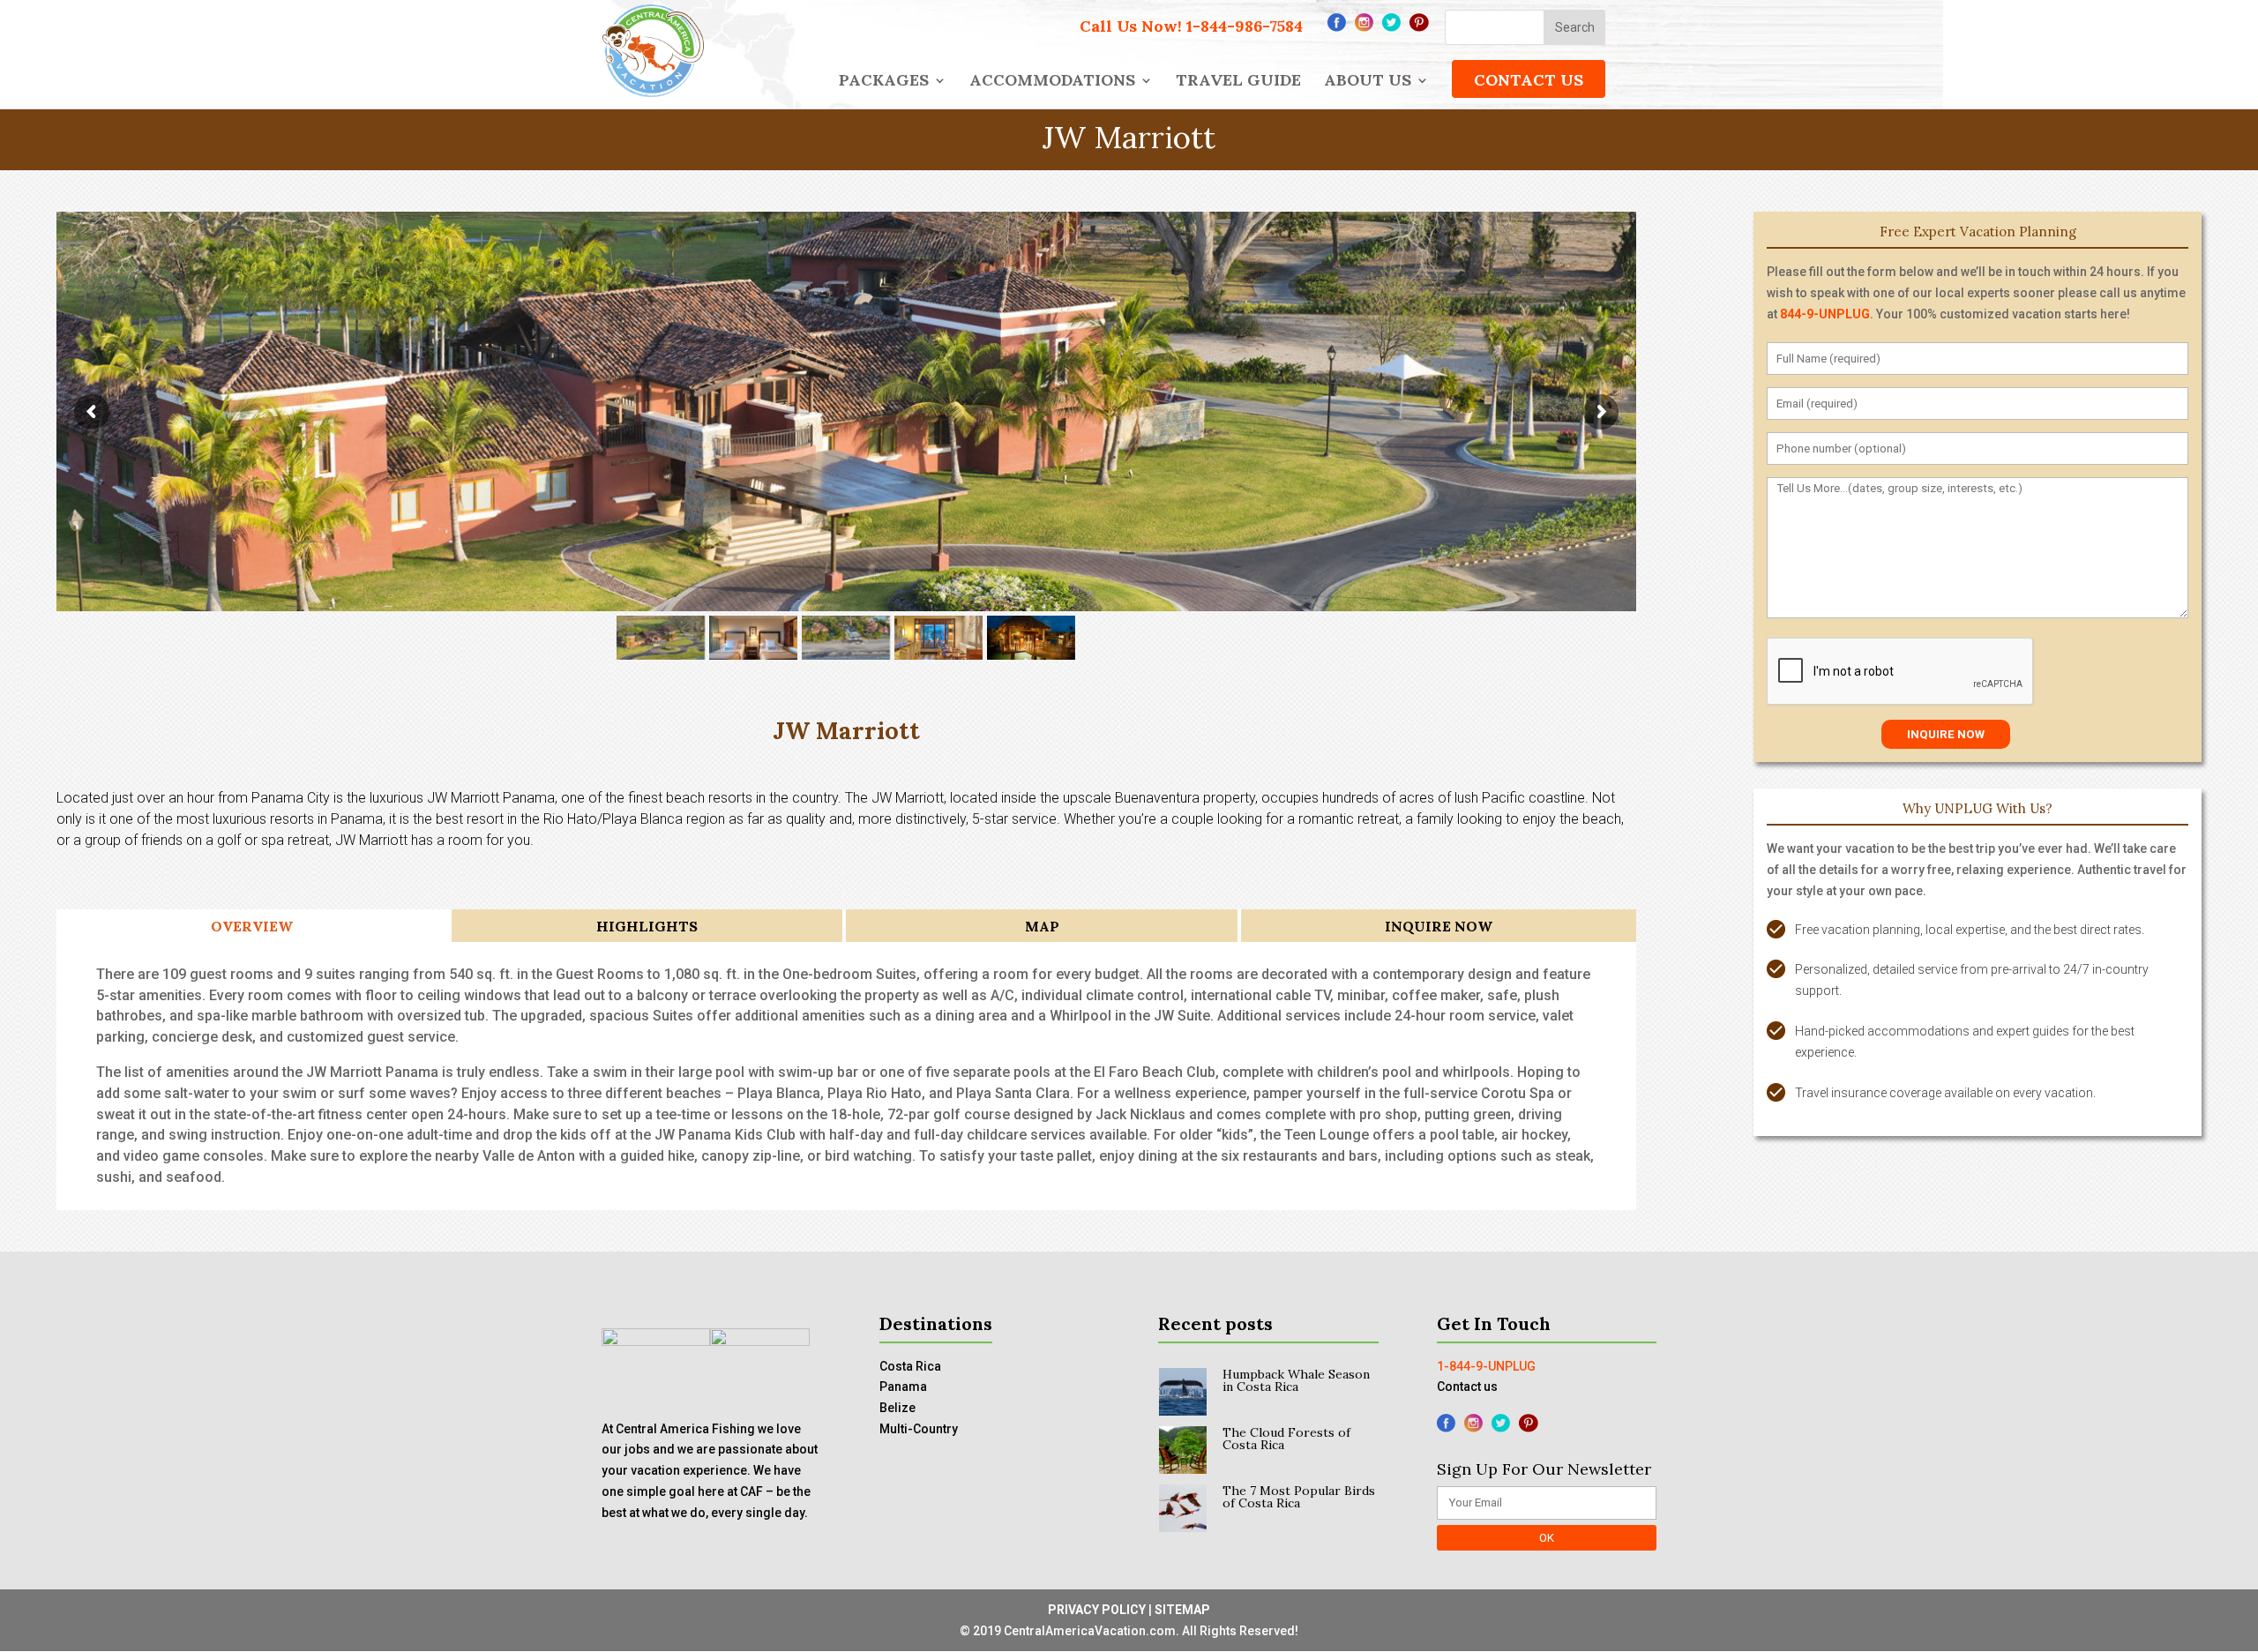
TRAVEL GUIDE (1238, 82)
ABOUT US (1368, 82)
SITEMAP (1182, 1610)
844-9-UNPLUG (1825, 314)
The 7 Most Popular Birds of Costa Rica (1299, 1497)
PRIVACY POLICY (1097, 1610)
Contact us (1467, 1387)
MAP (1042, 926)
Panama (903, 1387)
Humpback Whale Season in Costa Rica (1296, 1380)
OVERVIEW (252, 926)
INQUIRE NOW (1439, 926)
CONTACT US (1529, 80)
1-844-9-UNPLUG (1486, 1366)
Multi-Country (919, 1429)
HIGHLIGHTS (647, 926)
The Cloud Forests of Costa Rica (1286, 1439)
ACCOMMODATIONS (1052, 82)
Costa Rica (910, 1366)
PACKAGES (884, 82)
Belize (897, 1408)
